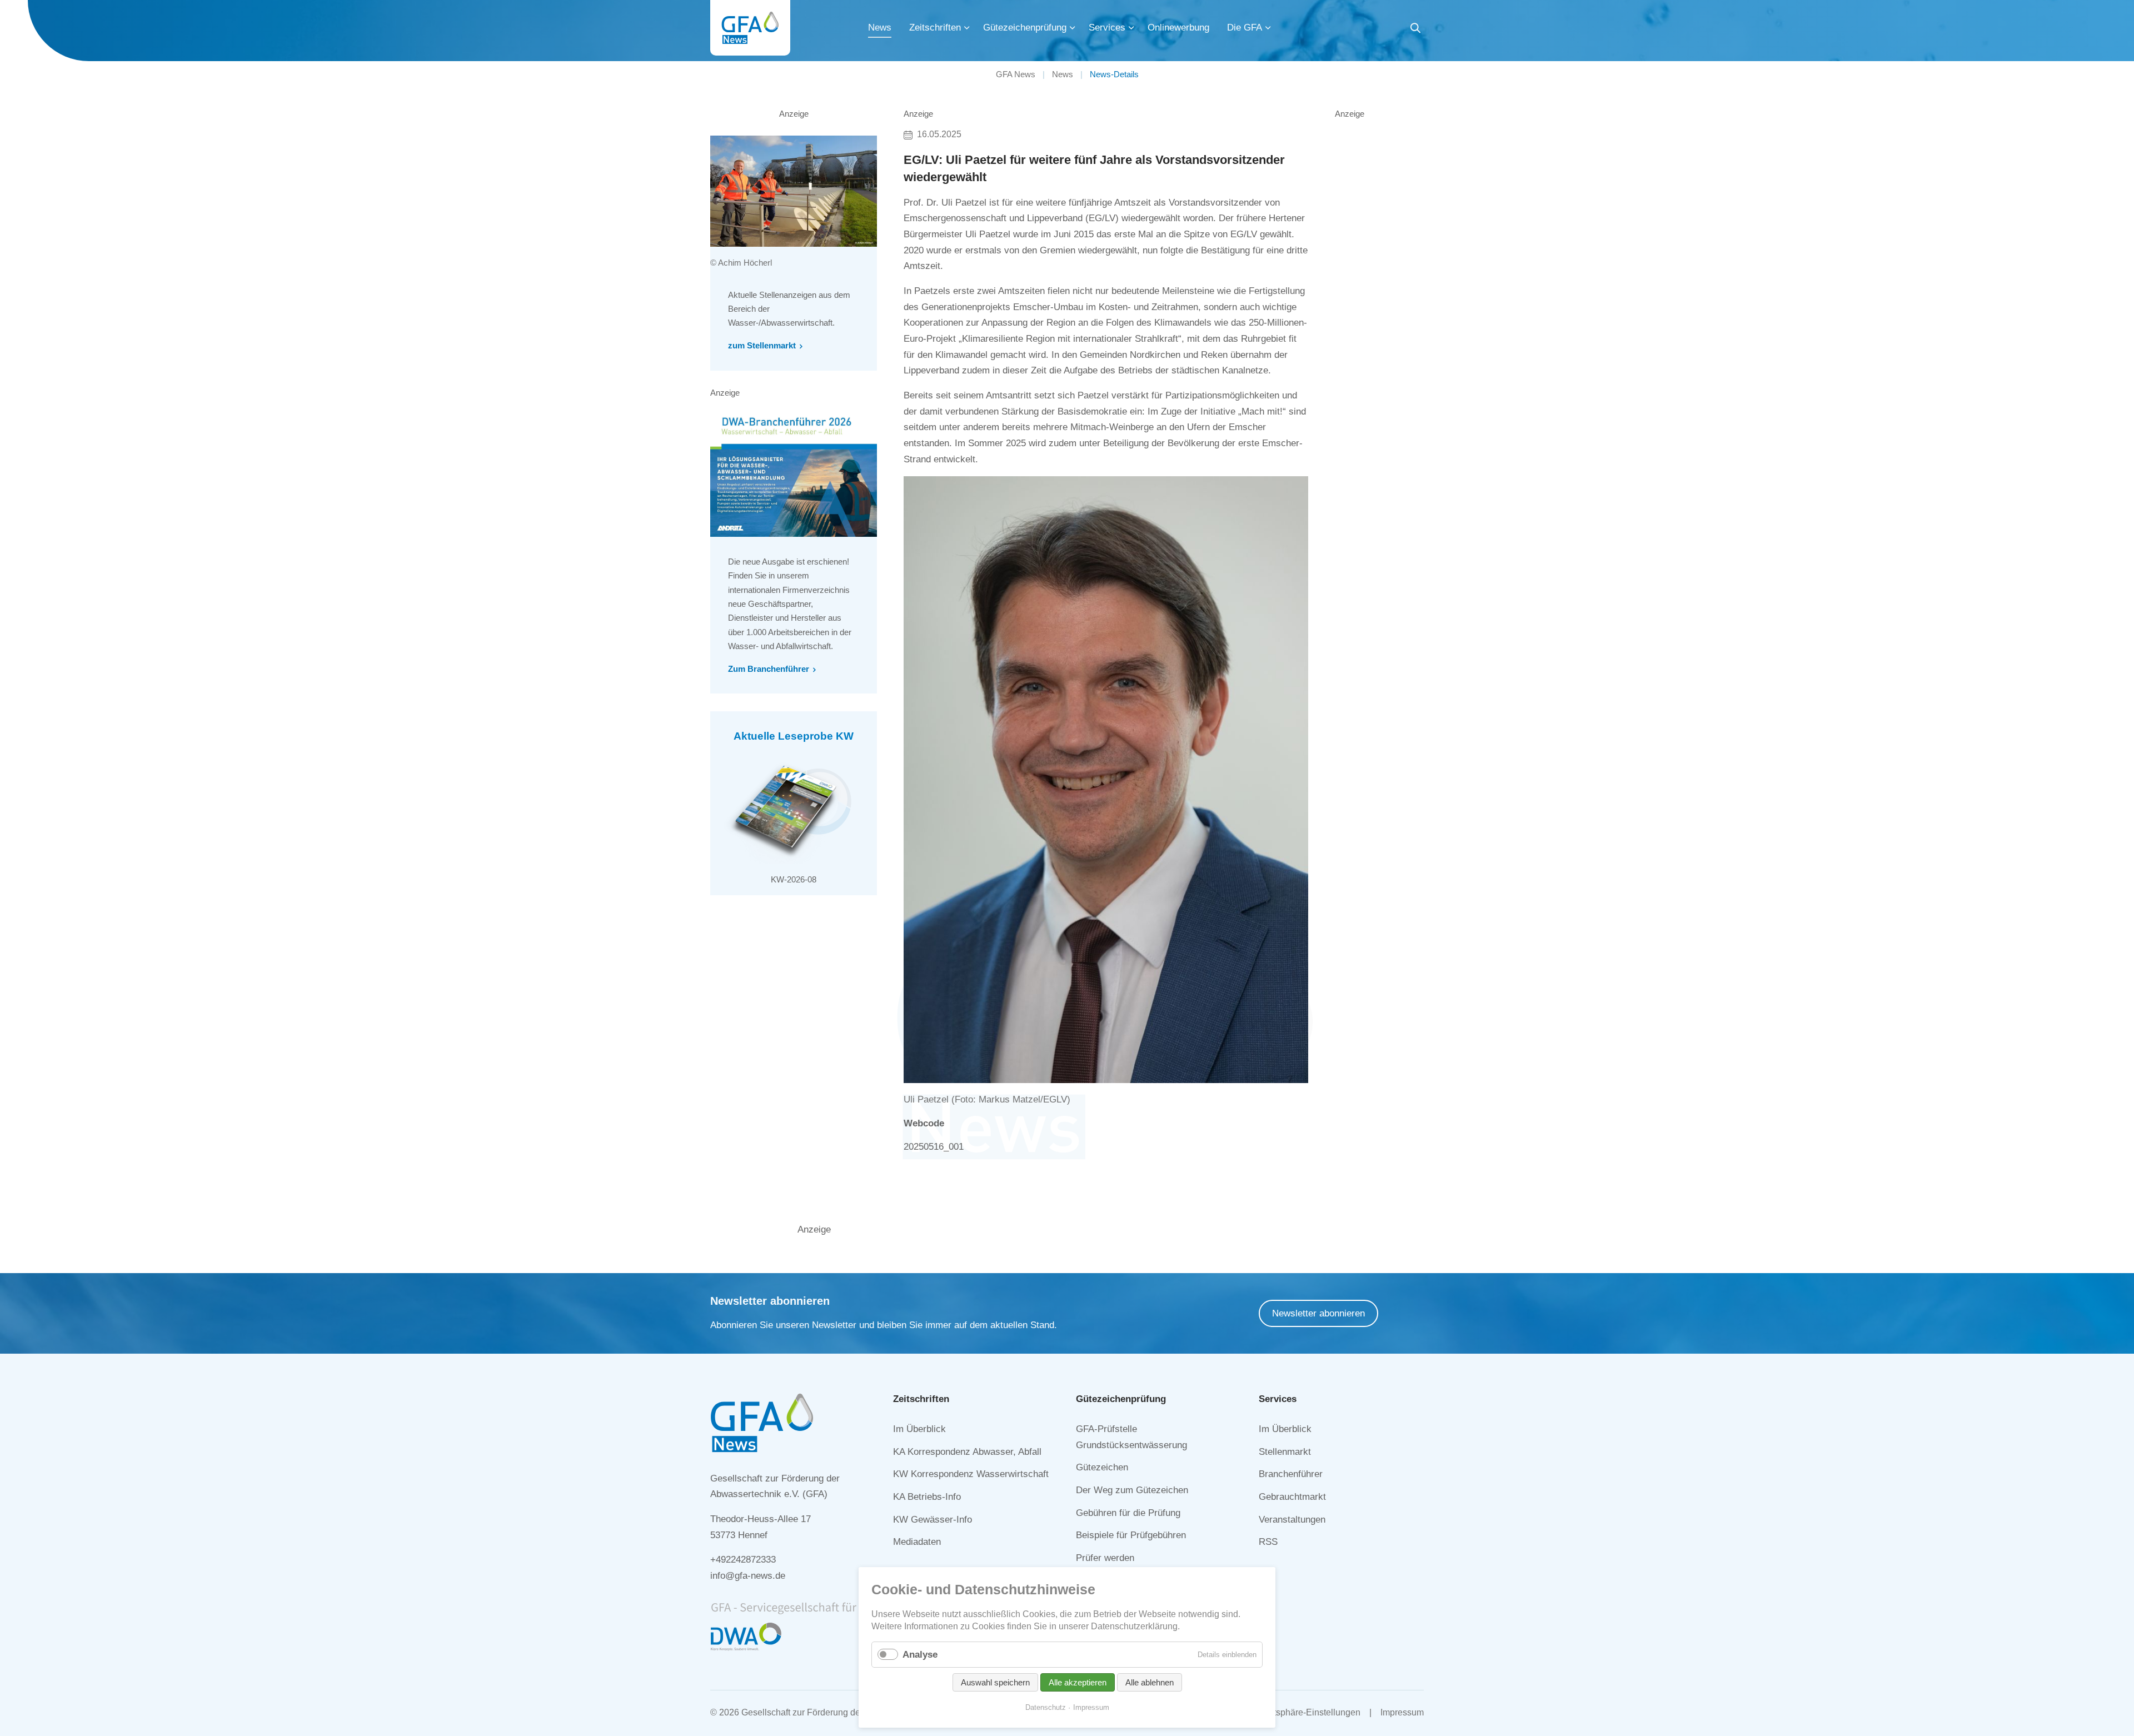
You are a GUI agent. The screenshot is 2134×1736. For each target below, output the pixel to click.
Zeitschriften (935, 28)
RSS (1268, 1542)
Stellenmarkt (1285, 1452)
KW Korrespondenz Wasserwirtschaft (971, 1474)
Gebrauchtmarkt (1292, 1497)
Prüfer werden (1105, 1558)
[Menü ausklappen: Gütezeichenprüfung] (1073, 28)
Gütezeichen (1102, 1467)
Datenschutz (1046, 1707)
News (880, 28)
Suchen (1415, 30)
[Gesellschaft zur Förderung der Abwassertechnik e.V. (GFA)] (750, 28)
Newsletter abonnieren (1318, 1313)
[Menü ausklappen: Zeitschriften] (967, 28)
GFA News (1016, 74)
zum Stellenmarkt (762, 345)
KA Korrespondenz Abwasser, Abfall (967, 1452)
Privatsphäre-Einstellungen (1307, 1712)
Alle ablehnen (1150, 1682)
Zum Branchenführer (769, 669)
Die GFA (1245, 28)
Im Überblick (919, 1429)
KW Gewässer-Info (933, 1520)
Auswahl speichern (995, 1682)
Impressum (1402, 1712)
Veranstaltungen (1292, 1520)
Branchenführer (1291, 1474)
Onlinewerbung (1178, 28)
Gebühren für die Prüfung (1128, 1513)
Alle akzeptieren (1078, 1682)
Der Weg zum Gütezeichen (1132, 1490)
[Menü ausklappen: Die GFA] (1268, 28)
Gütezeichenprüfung (1025, 28)
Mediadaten (917, 1542)
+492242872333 (743, 1560)
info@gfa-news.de (748, 1576)
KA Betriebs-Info (927, 1497)
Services (1107, 28)
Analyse (920, 1655)
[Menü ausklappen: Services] (1131, 28)
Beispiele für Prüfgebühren (1131, 1535)
